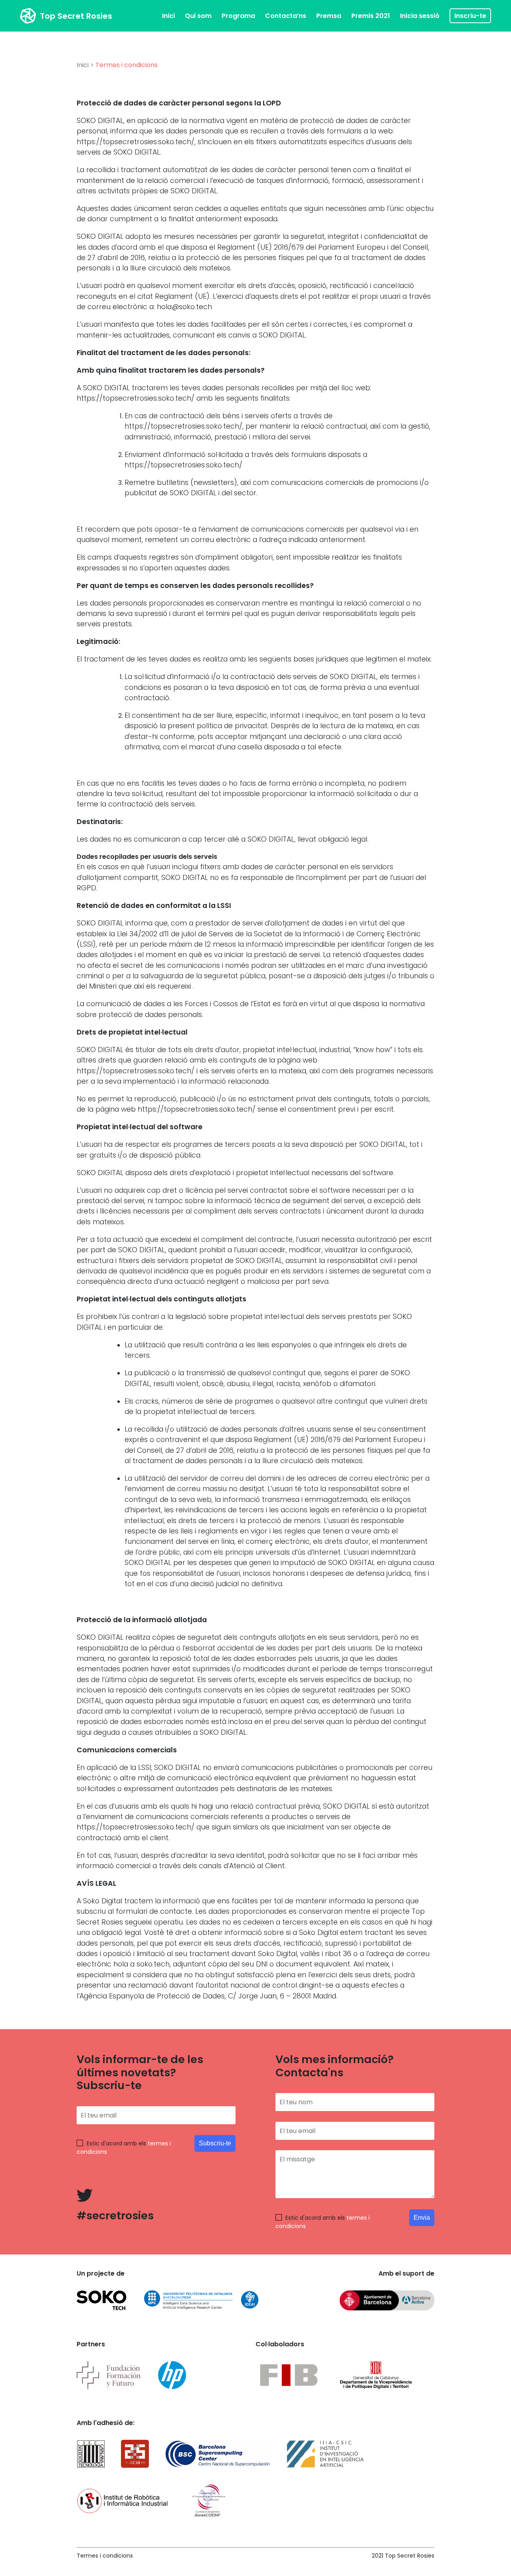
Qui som (198, 16)
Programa (238, 16)
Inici (168, 16)
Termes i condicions (105, 2556)
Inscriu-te (470, 16)
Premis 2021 (371, 16)
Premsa (329, 16)
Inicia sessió (420, 16)
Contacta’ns (286, 16)
